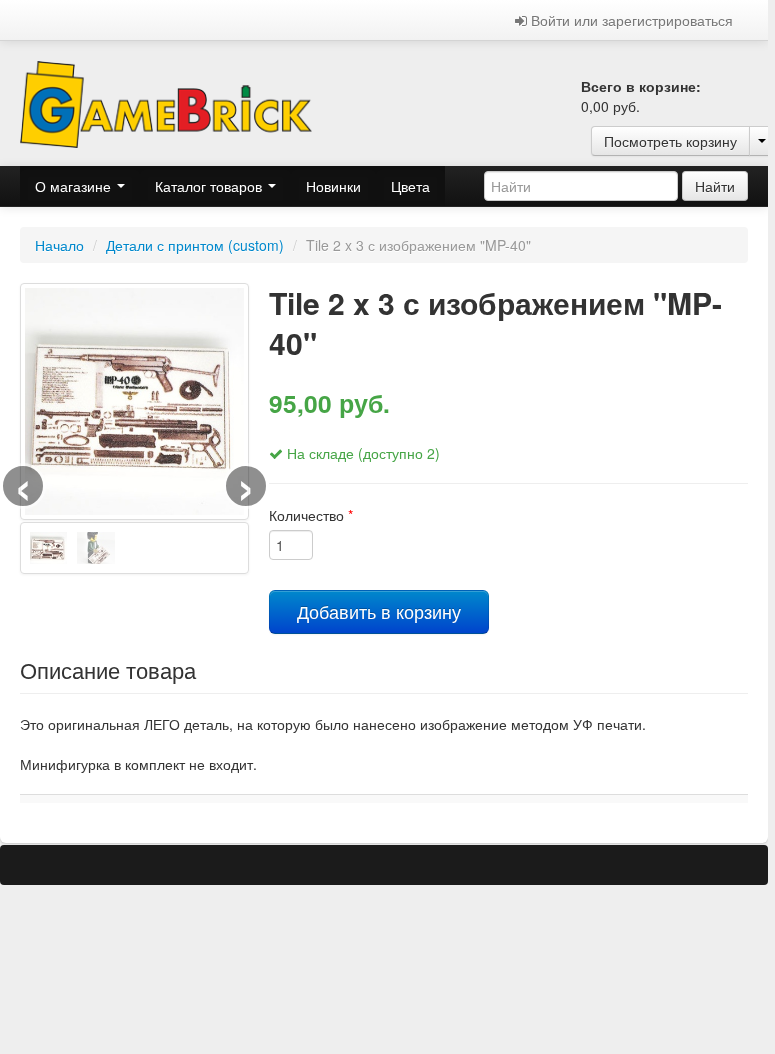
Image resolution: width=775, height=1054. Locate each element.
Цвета (410, 186)
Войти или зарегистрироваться (630, 20)
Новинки (333, 186)
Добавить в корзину (379, 611)
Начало (59, 245)
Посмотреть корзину (670, 141)
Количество (311, 515)
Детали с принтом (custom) (195, 245)
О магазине (75, 186)
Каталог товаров (210, 186)
